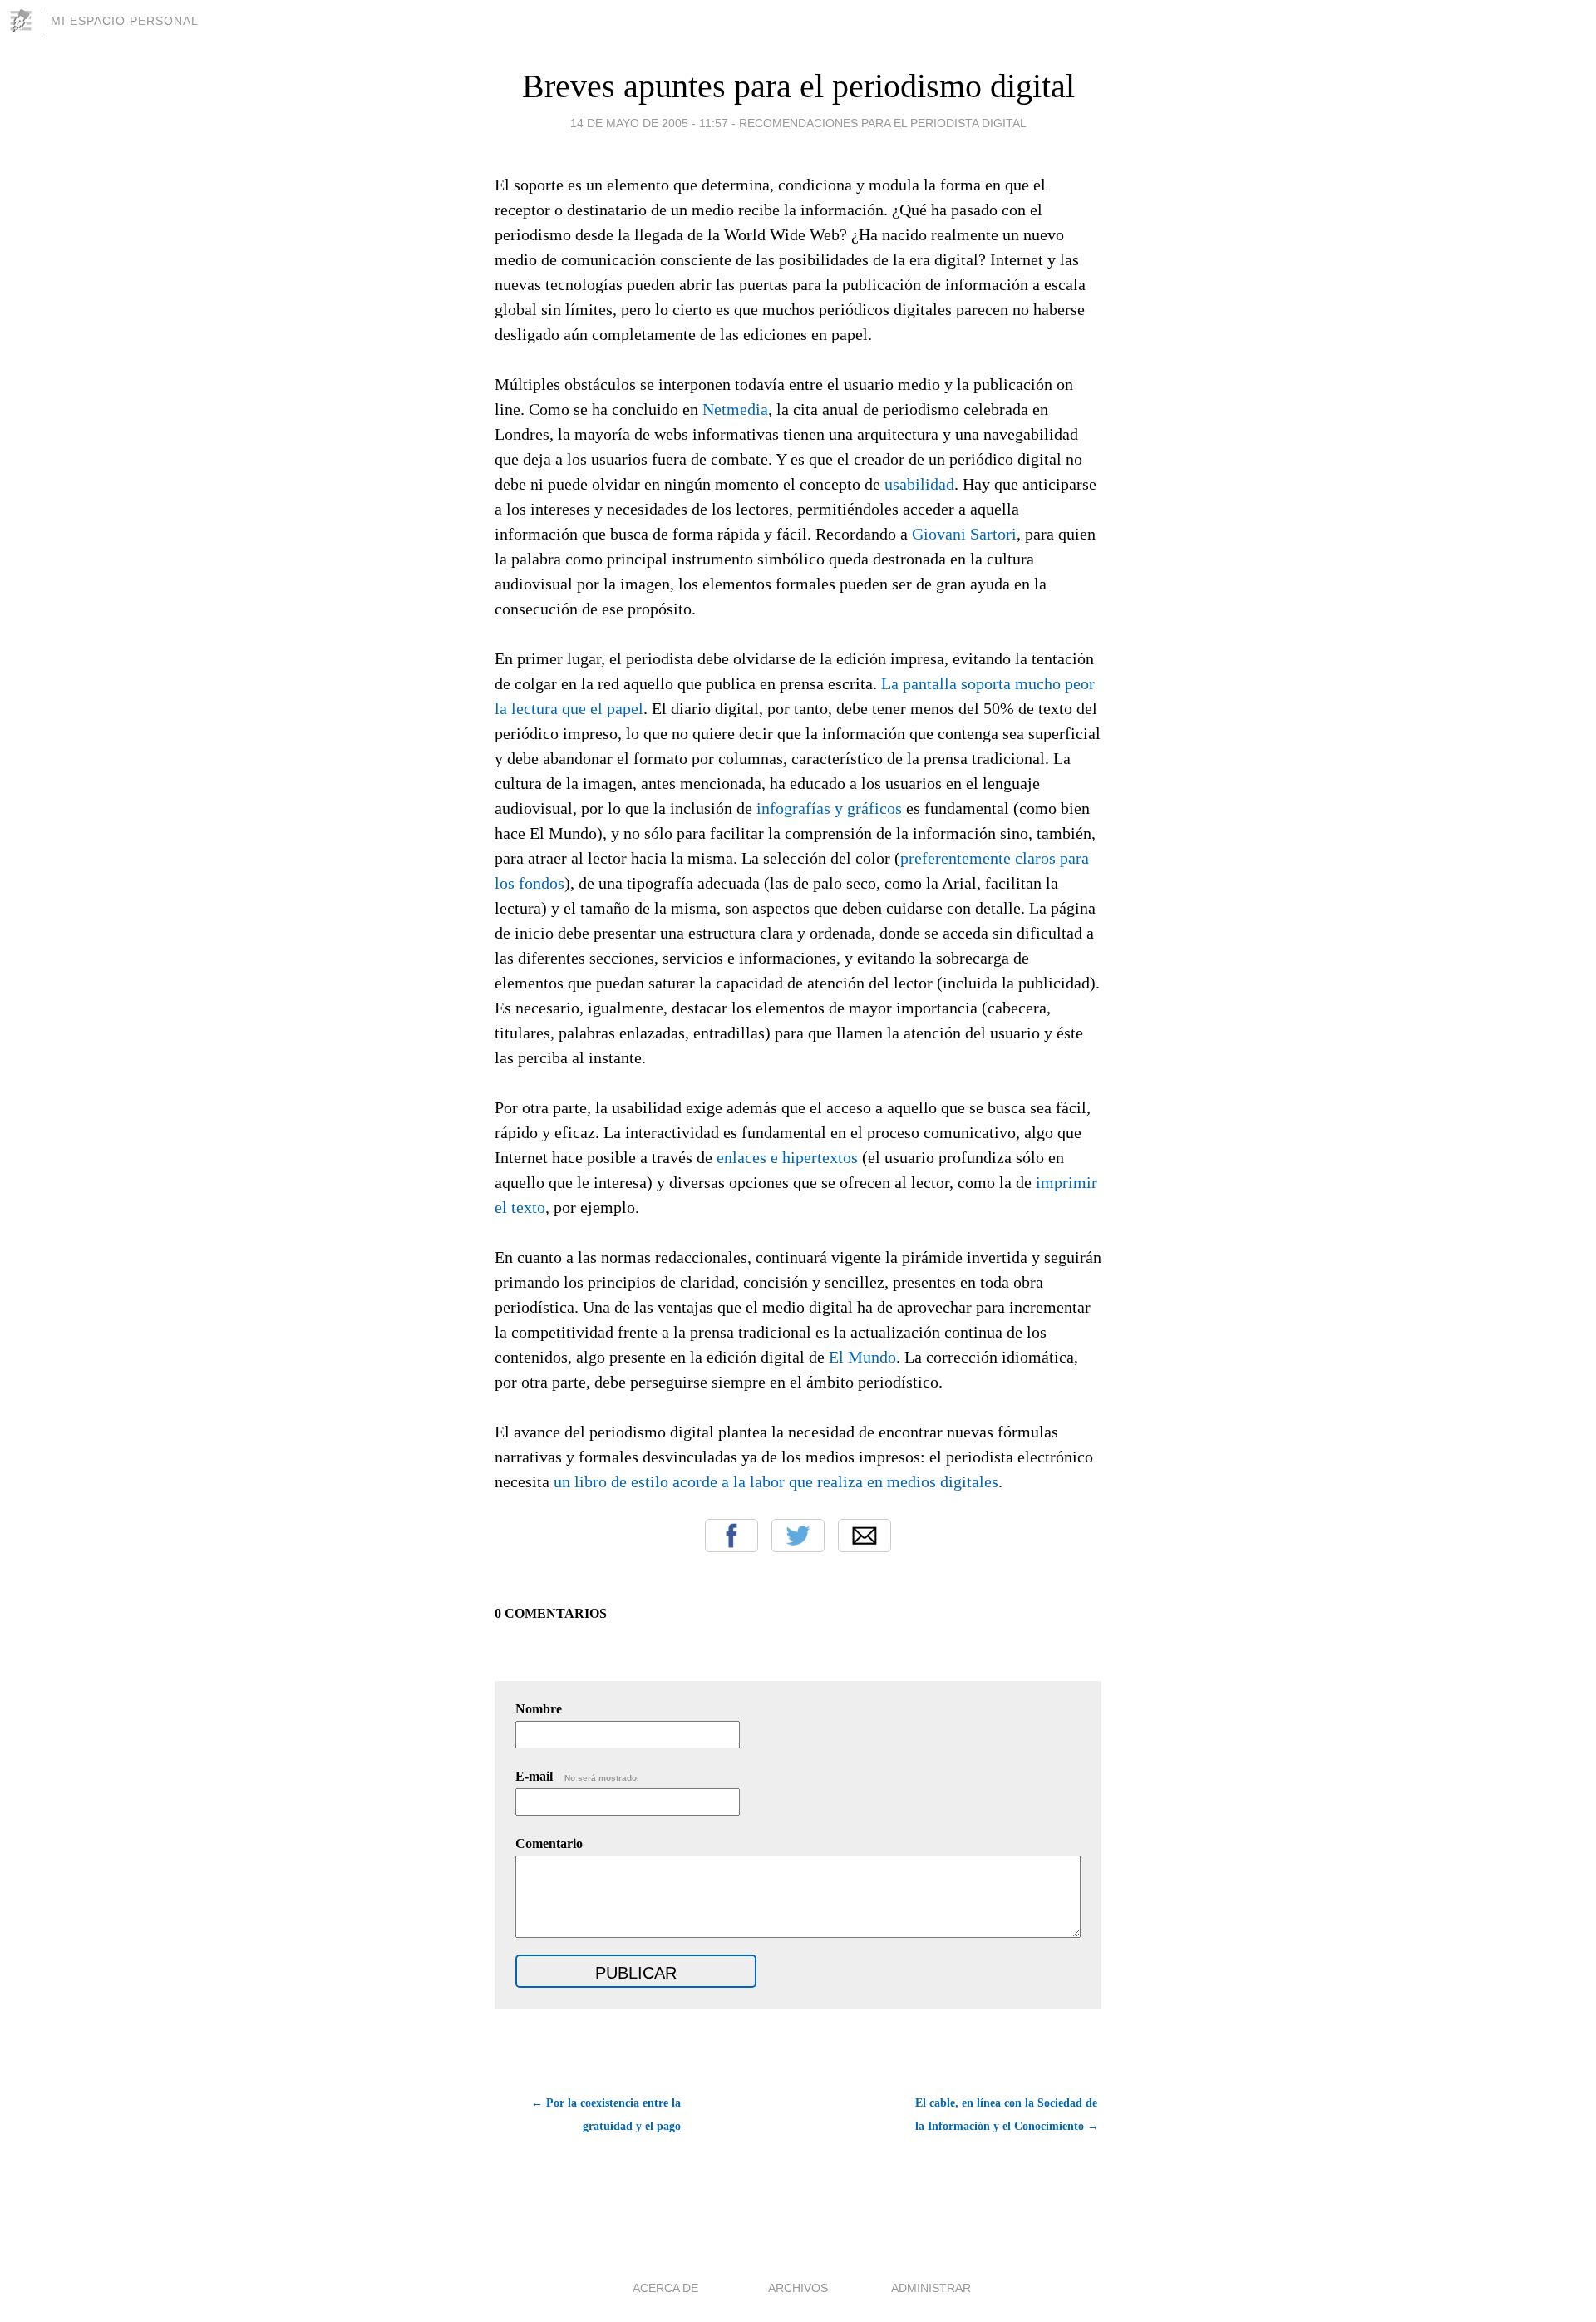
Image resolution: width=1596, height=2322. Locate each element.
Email (864, 1536)
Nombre (539, 1709)
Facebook (731, 1536)
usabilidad (919, 484)
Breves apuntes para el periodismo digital (798, 86)
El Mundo (862, 1357)
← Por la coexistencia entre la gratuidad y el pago (606, 2115)
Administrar (931, 2288)
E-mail (577, 1776)
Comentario (549, 1844)
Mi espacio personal (125, 21)
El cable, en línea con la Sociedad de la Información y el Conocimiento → (1007, 2115)
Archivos (798, 2288)
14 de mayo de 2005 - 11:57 (649, 123)
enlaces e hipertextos (787, 1157)
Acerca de (665, 2288)
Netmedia (735, 409)
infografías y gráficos (829, 808)
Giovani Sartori (964, 534)
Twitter (798, 1536)
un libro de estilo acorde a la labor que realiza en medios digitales (776, 1481)
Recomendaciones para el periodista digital (883, 123)
